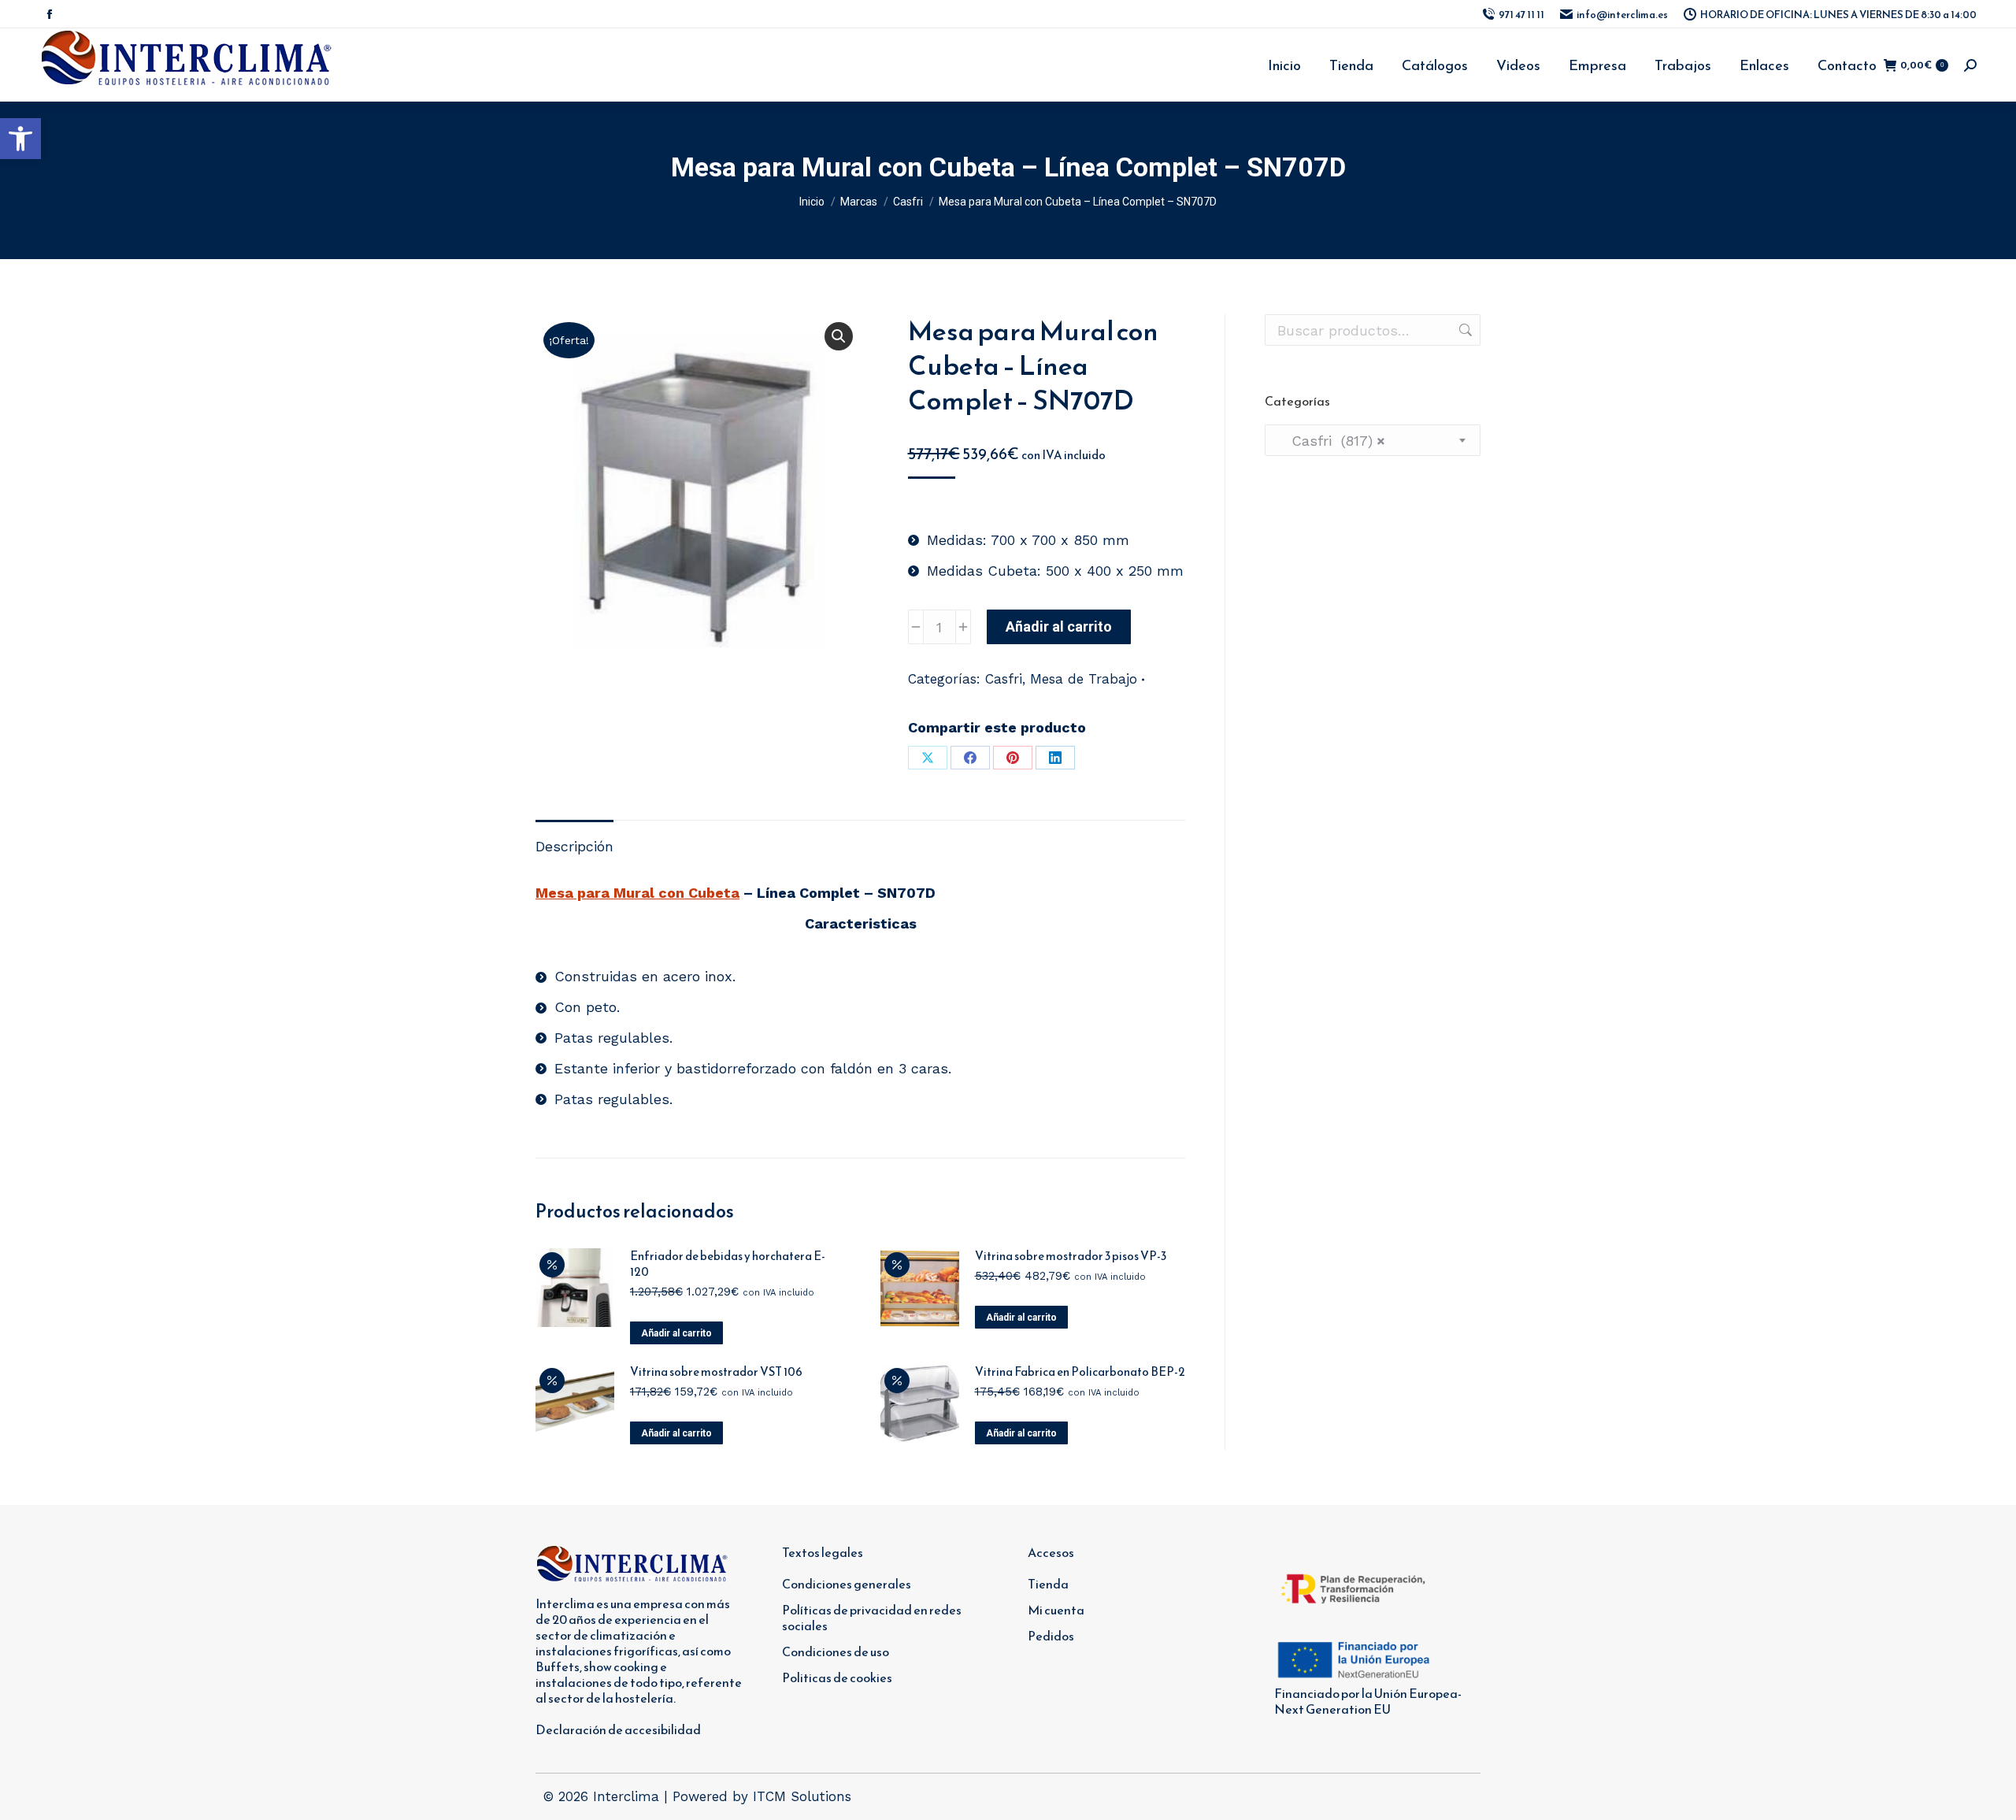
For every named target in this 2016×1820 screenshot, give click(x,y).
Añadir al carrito (1059, 626)
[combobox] (1373, 440)
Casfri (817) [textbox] (1331, 441)
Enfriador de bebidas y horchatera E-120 (728, 1264)
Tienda (1048, 1584)
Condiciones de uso (836, 1651)
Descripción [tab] (574, 846)
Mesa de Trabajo (1084, 679)
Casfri (1004, 679)
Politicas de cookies (837, 1677)
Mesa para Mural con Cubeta (637, 893)
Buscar (1464, 330)
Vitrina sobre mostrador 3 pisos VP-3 (1071, 1256)
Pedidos (1051, 1636)
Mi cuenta (1056, 1610)
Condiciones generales (847, 1584)
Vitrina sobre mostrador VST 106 (716, 1372)
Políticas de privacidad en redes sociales (872, 1618)
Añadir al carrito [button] (676, 1333)
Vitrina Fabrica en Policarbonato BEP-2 (1080, 1372)
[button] (20, 139)
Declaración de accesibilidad (618, 1729)
